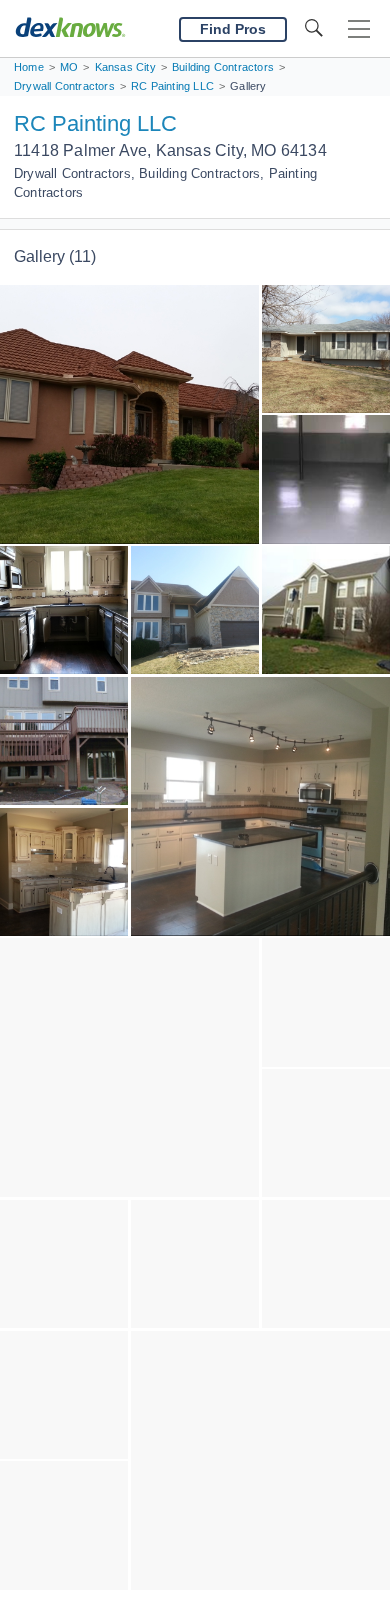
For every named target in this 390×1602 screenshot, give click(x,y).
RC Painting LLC (95, 123)
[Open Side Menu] (359, 29)
